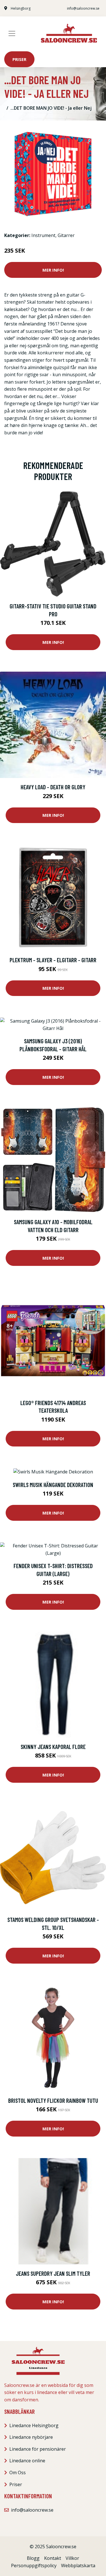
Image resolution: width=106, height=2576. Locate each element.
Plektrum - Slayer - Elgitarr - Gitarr (53, 960)
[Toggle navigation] (12, 33)
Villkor (72, 2558)
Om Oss (18, 2473)
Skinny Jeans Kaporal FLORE (53, 1747)
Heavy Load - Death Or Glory (53, 787)
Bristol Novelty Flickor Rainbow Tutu (53, 2100)
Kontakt (53, 2558)
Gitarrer (66, 235)
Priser (19, 59)
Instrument (43, 235)
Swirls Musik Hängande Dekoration (53, 1485)
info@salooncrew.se (83, 8)
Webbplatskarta (78, 2566)
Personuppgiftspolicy (34, 2566)
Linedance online (27, 2461)
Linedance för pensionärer (38, 2449)
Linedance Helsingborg (34, 2425)
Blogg (33, 2558)
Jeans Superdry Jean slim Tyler (53, 2273)
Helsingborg (21, 8)
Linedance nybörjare (31, 2437)
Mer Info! (53, 270)
